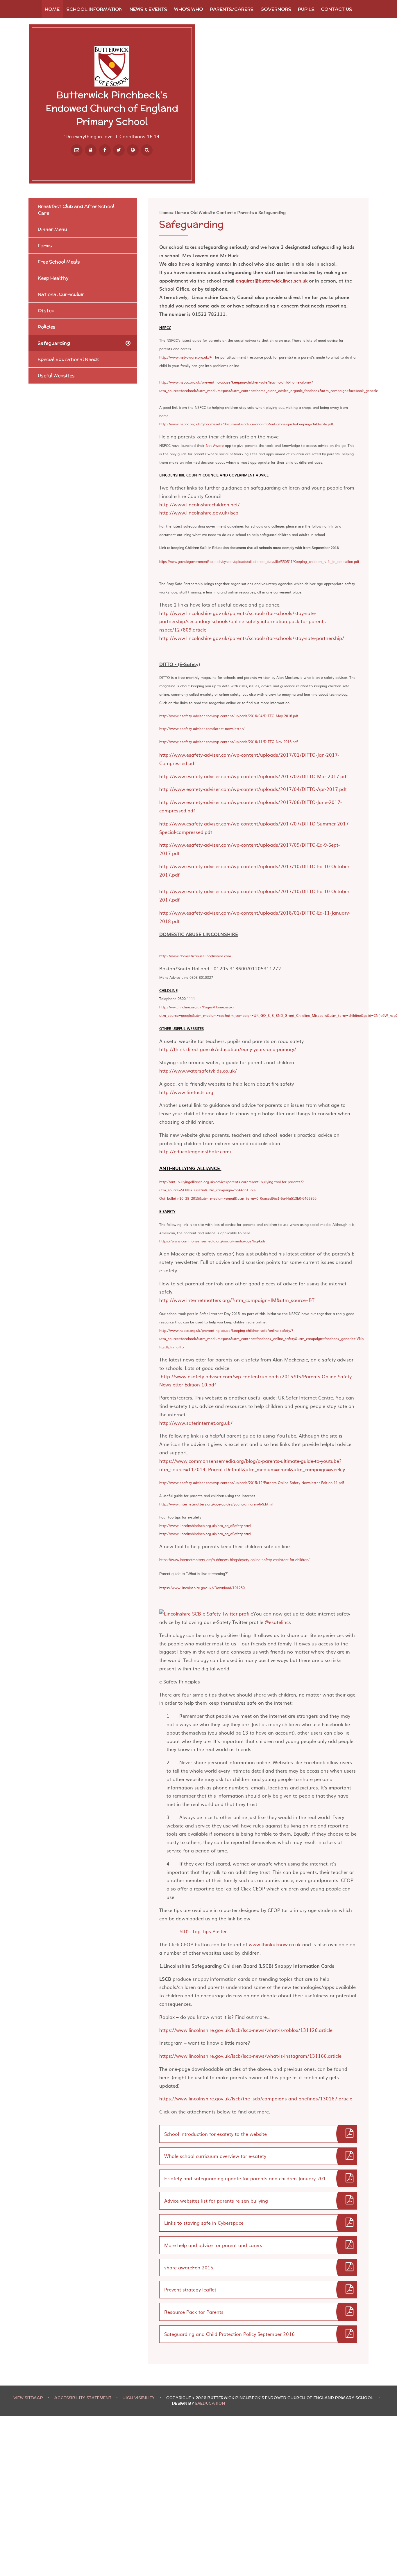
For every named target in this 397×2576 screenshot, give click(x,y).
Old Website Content (212, 213)
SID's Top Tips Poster (203, 1931)
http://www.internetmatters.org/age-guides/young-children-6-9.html (216, 1504)
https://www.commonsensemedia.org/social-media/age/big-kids (212, 1241)
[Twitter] (119, 150)
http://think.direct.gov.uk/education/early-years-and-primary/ (228, 1049)
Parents (246, 213)
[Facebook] (105, 150)
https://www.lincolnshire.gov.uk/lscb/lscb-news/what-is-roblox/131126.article (246, 2030)
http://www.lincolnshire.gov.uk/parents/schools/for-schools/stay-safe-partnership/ (252, 638)
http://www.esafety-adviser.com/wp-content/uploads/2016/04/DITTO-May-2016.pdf (229, 716)
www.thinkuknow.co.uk (275, 1944)
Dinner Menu (52, 229)
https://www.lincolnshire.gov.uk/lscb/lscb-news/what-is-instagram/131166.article (250, 2056)
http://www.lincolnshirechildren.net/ (200, 504)
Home (165, 213)
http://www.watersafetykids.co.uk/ (198, 1071)
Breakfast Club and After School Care (76, 210)
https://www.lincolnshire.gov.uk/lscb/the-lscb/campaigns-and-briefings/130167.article (256, 2098)
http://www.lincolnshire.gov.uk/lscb (199, 512)
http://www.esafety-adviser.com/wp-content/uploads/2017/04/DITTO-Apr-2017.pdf (253, 789)
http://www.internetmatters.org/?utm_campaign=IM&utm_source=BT (237, 1300)
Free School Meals (59, 262)
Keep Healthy (53, 278)
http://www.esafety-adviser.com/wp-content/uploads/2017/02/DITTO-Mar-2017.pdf (254, 776)
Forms (45, 245)
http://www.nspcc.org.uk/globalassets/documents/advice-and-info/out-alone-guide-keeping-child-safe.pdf (246, 424)
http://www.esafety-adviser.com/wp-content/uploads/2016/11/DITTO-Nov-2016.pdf (228, 742)
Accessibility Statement (83, 2398)
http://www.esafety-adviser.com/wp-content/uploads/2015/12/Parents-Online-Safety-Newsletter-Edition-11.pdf (252, 1483)
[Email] (77, 150)
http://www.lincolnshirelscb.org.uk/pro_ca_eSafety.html (205, 1526)
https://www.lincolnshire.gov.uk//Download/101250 (202, 1588)
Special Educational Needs (69, 359)
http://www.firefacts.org (186, 1092)
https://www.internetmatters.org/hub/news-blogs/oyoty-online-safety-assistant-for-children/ (234, 1560)
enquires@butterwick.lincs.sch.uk (272, 280)
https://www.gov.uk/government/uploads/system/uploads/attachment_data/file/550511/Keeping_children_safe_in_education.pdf (259, 562)
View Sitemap (28, 2398)
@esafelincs (278, 1622)
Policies (47, 327)
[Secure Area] (91, 150)
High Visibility (139, 2398)
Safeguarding (272, 213)
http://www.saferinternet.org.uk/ (196, 1423)
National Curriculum (61, 294)
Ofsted (46, 311)
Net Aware (215, 445)
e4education (210, 2403)
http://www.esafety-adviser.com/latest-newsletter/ (202, 728)
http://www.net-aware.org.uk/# (186, 357)
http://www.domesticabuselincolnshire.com (195, 956)
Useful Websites (56, 376)
